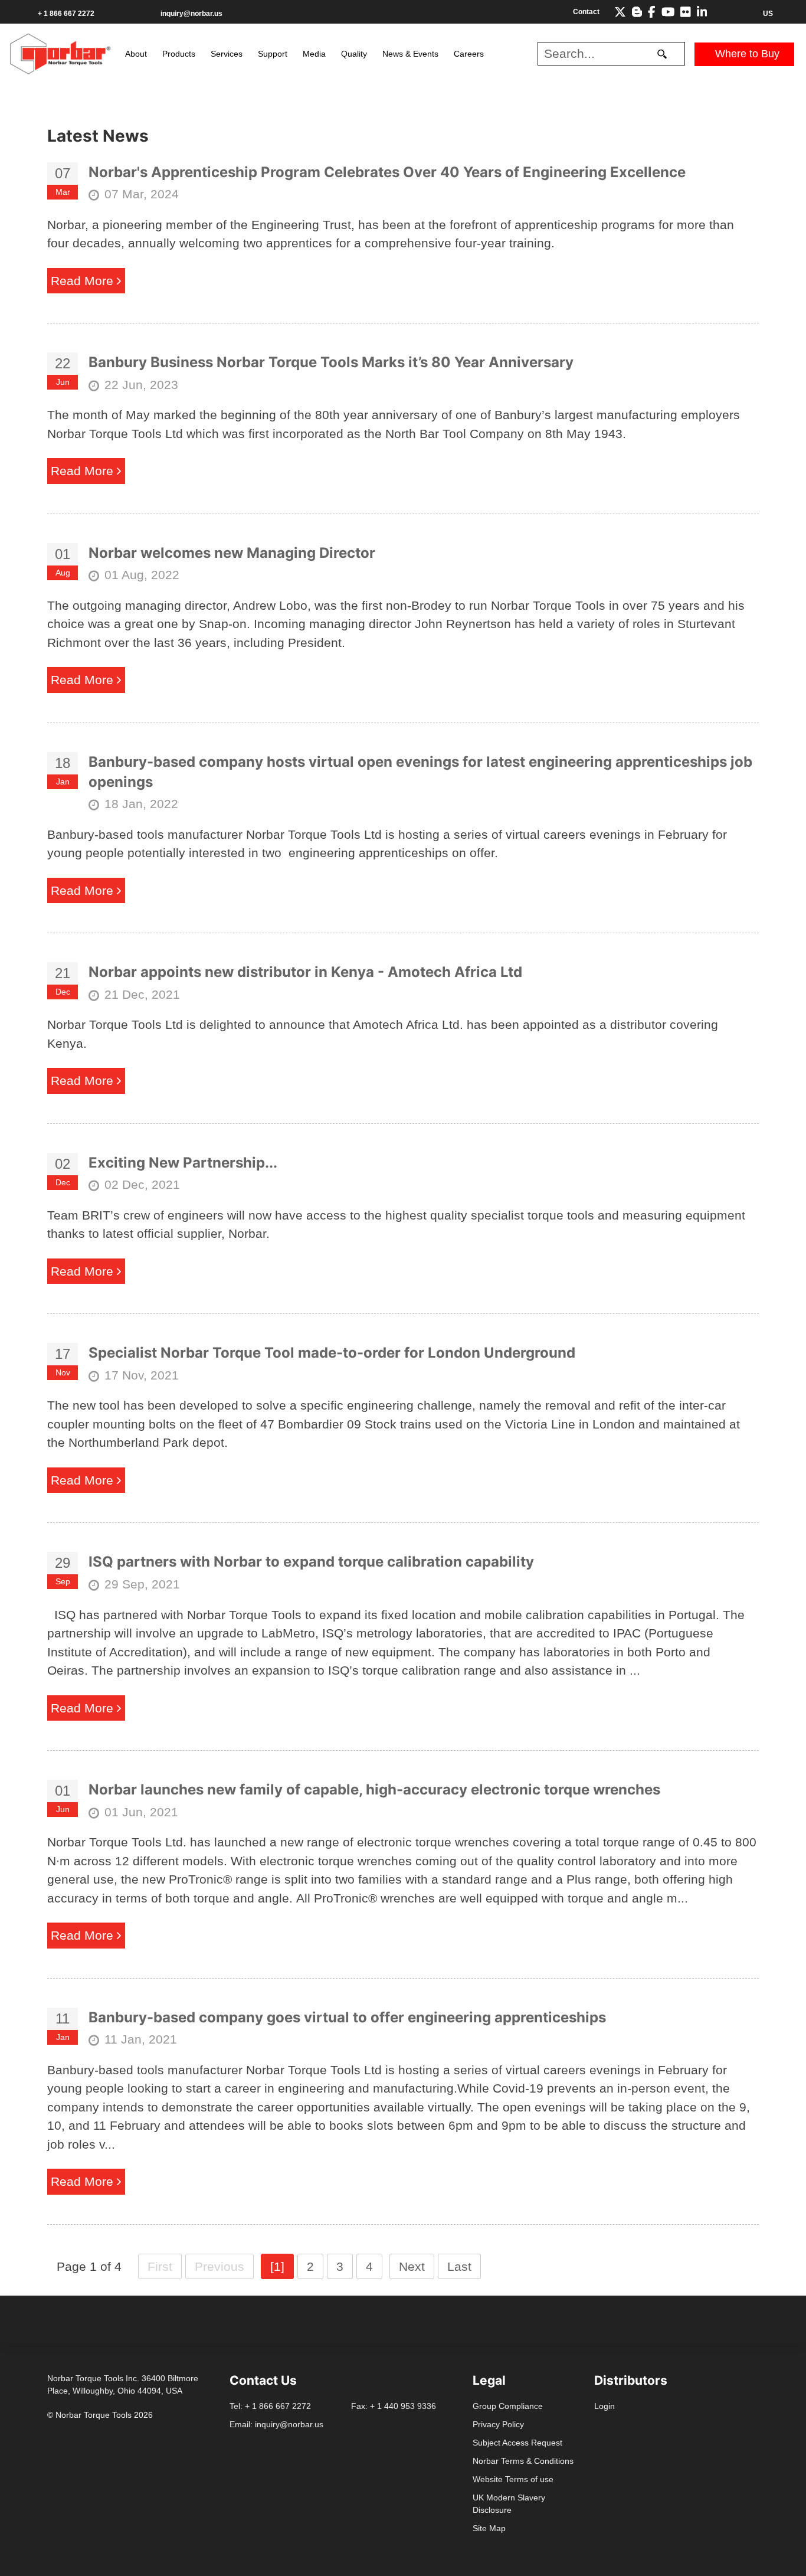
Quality (354, 54)
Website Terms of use (513, 2479)
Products (179, 54)
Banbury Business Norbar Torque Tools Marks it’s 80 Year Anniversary (331, 362)
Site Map (489, 2528)
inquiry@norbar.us (191, 14)
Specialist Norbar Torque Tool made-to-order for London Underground (332, 1353)
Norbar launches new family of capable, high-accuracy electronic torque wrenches (374, 1789)
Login (604, 2406)
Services (227, 54)
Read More (84, 281)
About (136, 54)
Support (273, 54)
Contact (586, 12)
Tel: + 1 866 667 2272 (270, 2406)
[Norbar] (60, 53)
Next (412, 2266)
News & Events (410, 54)
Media (314, 54)
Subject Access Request (517, 2443)
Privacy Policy (498, 2424)
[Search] (662, 54)
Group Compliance (508, 2406)
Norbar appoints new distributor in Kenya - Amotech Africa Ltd (305, 972)
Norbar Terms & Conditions (523, 2461)
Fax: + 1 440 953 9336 (394, 2406)
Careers (469, 54)
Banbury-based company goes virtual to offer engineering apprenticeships (347, 2017)
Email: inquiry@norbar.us (276, 2424)
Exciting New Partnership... (183, 1163)
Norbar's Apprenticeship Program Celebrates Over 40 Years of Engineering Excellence (387, 172)
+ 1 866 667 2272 (66, 14)
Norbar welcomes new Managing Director (232, 553)
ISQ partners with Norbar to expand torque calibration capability (311, 1562)
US (767, 14)
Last (459, 2266)
